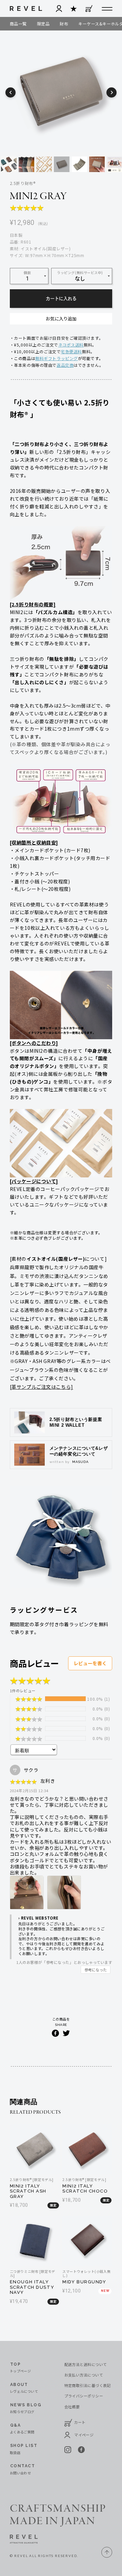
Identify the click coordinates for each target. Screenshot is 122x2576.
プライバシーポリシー (84, 2396)
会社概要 (72, 2407)
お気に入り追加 (61, 319)
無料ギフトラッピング (57, 358)
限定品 (43, 24)
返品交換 (65, 365)
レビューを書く (90, 1663)
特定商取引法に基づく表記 (88, 2385)
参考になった (96, 1970)
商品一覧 (18, 24)
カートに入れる (61, 299)
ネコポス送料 (71, 345)
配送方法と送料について (86, 2364)
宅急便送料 (71, 351)
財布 (64, 24)
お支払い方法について (84, 2375)
